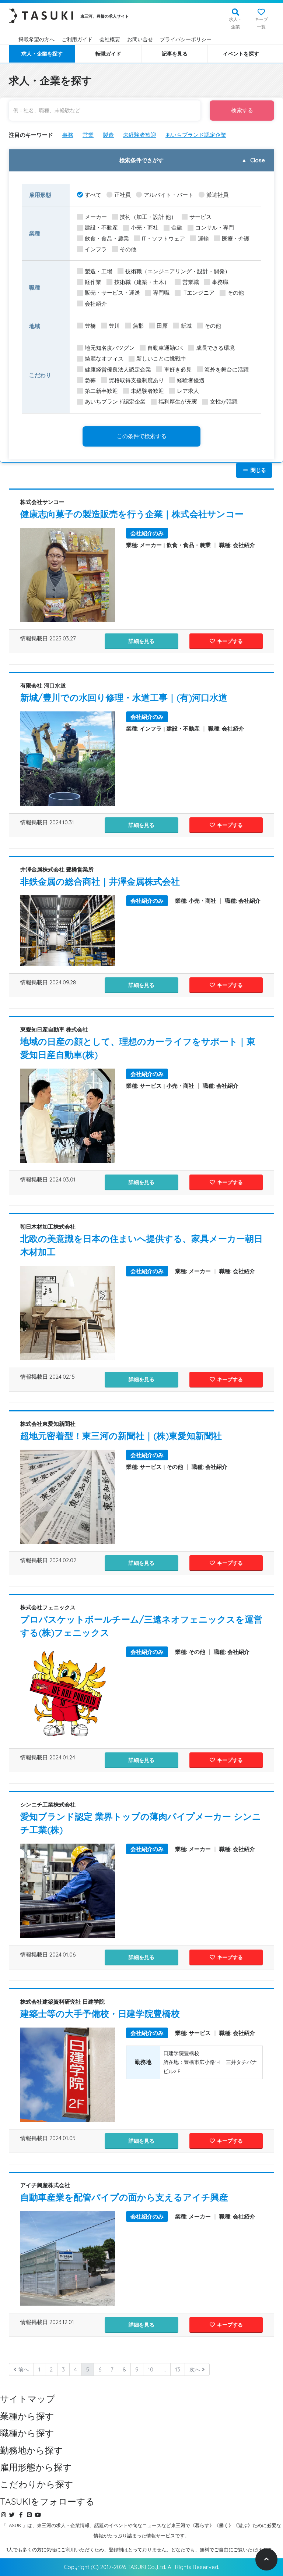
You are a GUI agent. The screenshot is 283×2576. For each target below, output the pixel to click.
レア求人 (188, 391)
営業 (88, 135)
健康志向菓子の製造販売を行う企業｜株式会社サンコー (132, 514)
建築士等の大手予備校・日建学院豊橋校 (100, 2014)
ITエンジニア (198, 293)
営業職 (191, 282)
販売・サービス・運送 (112, 293)
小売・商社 (145, 228)
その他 (128, 249)
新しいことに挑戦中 (161, 358)
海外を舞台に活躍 (227, 369)
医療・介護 (236, 239)
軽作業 (93, 282)
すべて (93, 195)
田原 (162, 326)
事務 (68, 135)
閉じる (258, 470)
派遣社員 (217, 195)
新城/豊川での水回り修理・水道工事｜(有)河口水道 (124, 697)
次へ (196, 2369)
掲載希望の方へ (36, 39)
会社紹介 (96, 304)
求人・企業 (235, 23)
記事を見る (175, 54)
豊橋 (90, 326)
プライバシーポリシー (186, 39)
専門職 (161, 293)
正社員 (123, 195)
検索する (242, 110)
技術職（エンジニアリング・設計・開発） (178, 271)
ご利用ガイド (77, 39)
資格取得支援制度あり (136, 380)
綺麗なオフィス (104, 358)
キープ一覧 (261, 23)
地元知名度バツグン (110, 348)
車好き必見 (178, 369)
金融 (177, 228)
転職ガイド (108, 54)
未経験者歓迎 (140, 135)
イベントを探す (241, 54)
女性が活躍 (224, 401)
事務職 (220, 282)
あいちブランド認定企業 (196, 135)
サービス (200, 217)
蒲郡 (138, 326)
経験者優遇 (191, 380)
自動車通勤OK (165, 348)
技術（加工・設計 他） (148, 217)
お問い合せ (140, 39)
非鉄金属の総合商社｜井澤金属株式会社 (100, 881)
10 (151, 2369)
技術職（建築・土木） (142, 282)
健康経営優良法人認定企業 (118, 369)
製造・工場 (99, 271)
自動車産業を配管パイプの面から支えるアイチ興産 (124, 2197)
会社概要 (110, 39)
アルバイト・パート (169, 195)
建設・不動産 (101, 228)
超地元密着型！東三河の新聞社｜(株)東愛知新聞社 (121, 1436)
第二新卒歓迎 (101, 391)
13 (178, 2369)
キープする (229, 641)
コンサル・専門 (215, 228)
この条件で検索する (142, 436)
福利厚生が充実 (178, 401)
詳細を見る (141, 641)
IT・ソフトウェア (163, 239)
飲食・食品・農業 (107, 239)
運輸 (203, 239)
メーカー (96, 217)
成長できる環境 (215, 348)
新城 (186, 326)
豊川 (114, 326)
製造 (108, 135)
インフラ (96, 249)
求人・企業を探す (42, 54)
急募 (90, 380)
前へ (23, 2369)
